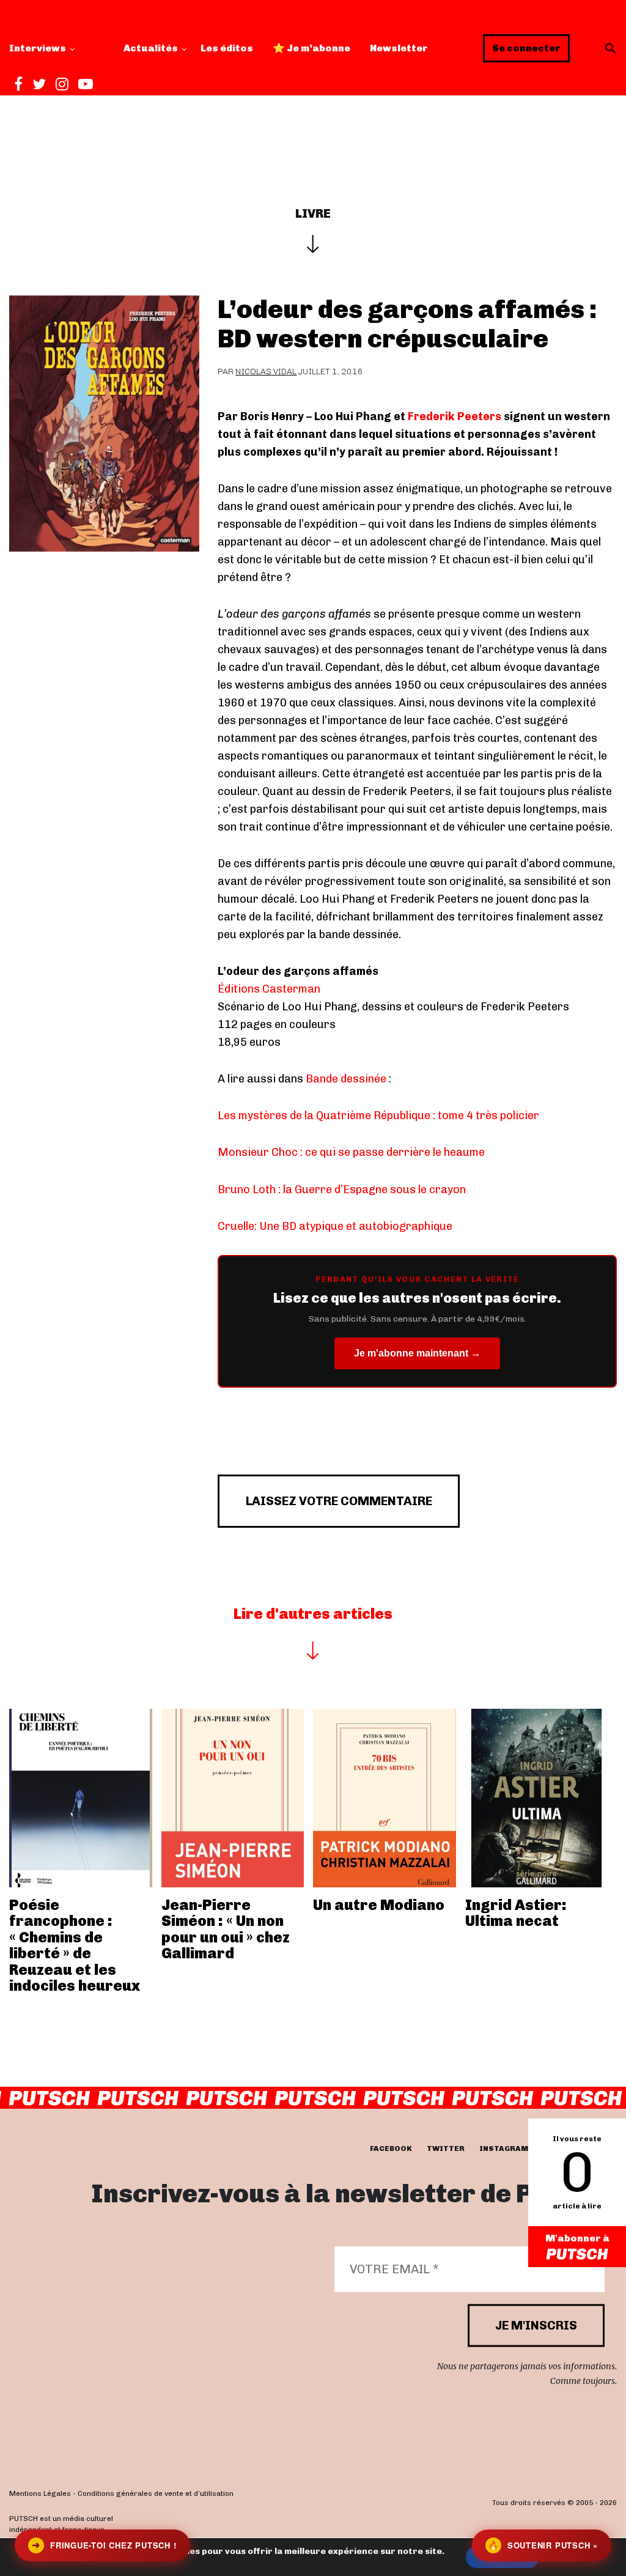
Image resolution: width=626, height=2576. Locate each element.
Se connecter (526, 48)
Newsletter (399, 48)
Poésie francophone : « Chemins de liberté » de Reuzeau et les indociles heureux (75, 1945)
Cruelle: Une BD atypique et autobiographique (335, 1226)
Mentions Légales (40, 2493)
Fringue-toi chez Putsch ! (104, 2545)
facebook (391, 2149)
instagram (504, 2149)
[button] (611, 48)
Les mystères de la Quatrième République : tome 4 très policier (378, 1116)
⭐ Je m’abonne (311, 48)
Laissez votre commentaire (339, 1501)
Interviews (38, 48)
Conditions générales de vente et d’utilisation (156, 2493)
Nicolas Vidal (266, 372)
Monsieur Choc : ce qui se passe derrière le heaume (351, 1152)
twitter (446, 2149)
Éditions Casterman (269, 989)
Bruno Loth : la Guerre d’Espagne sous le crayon (342, 1190)
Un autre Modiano (379, 1905)
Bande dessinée (346, 1079)
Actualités (151, 48)
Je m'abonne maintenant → (417, 1353)
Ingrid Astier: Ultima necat (516, 1913)
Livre (313, 213)
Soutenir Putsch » (543, 2545)
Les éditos (227, 48)
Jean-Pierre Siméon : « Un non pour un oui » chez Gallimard (226, 1929)
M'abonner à (577, 2238)
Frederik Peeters (455, 416)
